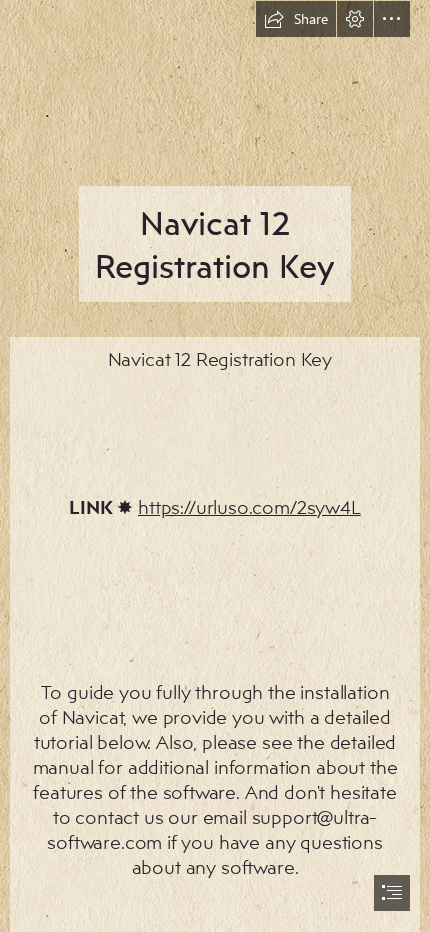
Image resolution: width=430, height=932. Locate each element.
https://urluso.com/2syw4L (249, 507)
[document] (215, 466)
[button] (296, 19)
